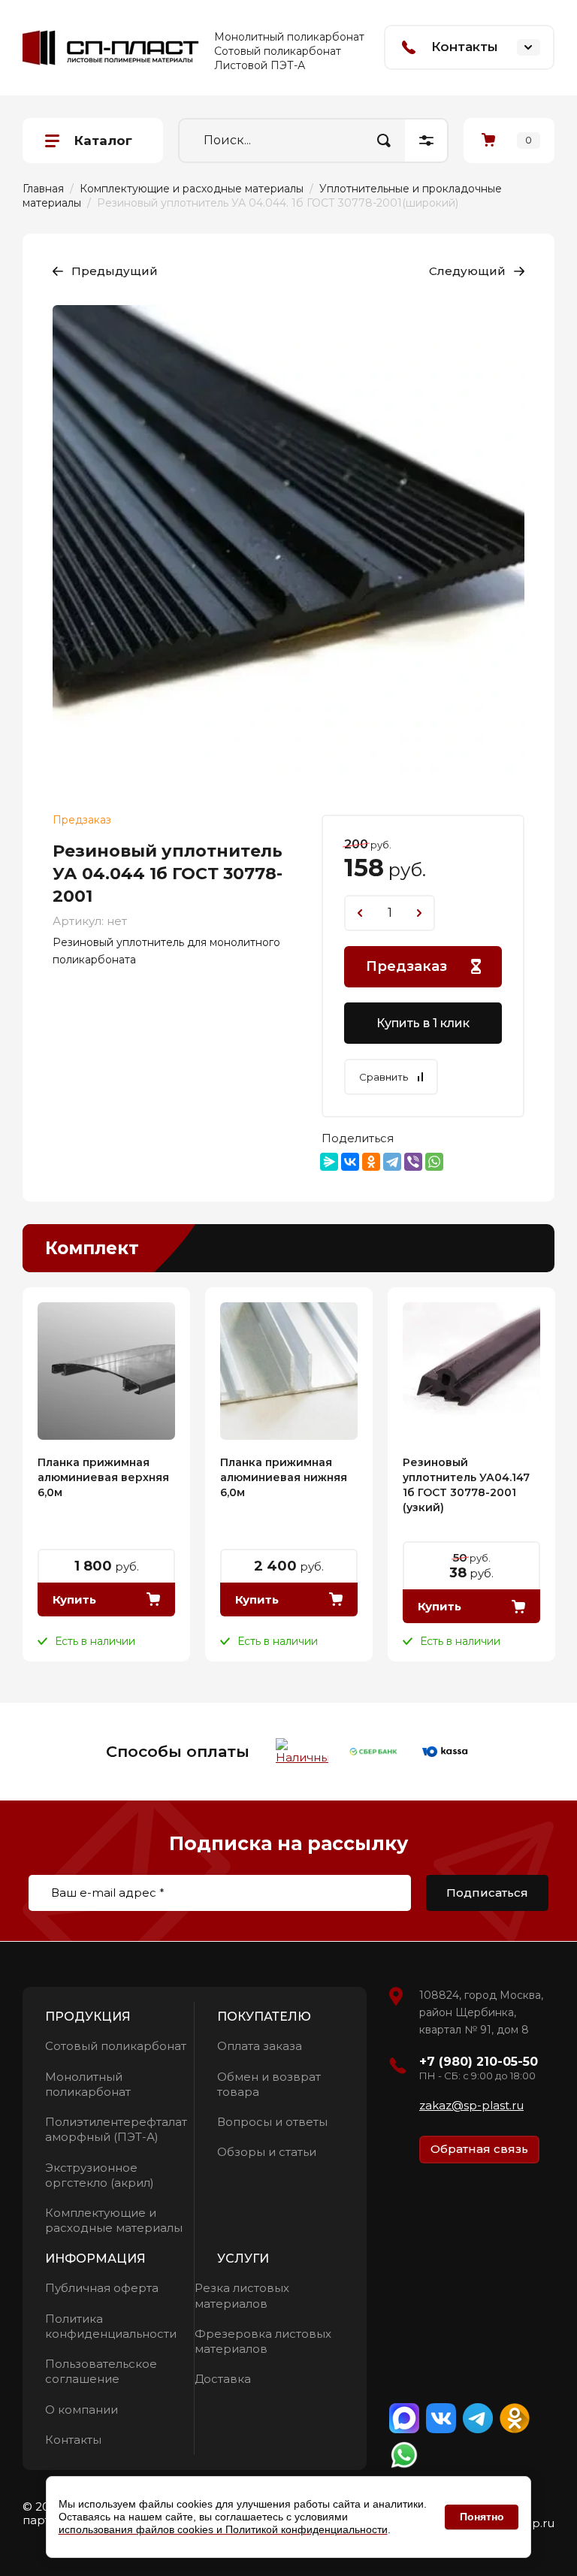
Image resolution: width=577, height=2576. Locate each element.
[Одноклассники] (371, 1162)
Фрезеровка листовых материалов (263, 2341)
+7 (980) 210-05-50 (479, 2062)
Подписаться (487, 1893)
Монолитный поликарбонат (88, 2084)
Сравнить (384, 1077)
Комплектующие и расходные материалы (114, 2220)
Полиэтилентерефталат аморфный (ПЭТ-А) (116, 2129)
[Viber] (413, 1162)
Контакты (73, 2440)
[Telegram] (392, 1162)
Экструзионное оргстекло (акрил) (100, 2175)
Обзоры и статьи (267, 2152)
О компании (82, 2410)
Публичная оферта (102, 2288)
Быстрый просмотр (106, 1371)
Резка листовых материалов (242, 2295)
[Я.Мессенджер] (329, 1162)
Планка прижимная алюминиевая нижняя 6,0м (284, 1477)
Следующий (467, 271)
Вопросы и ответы (272, 2122)
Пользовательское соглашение (101, 2371)
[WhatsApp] (434, 1162)
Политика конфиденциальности (111, 2326)
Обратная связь (479, 2149)
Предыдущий (115, 271)
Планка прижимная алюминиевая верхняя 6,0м (103, 1477)
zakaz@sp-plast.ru (471, 2105)
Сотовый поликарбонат (116, 2046)
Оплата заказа (260, 2046)
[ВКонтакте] (350, 1162)
